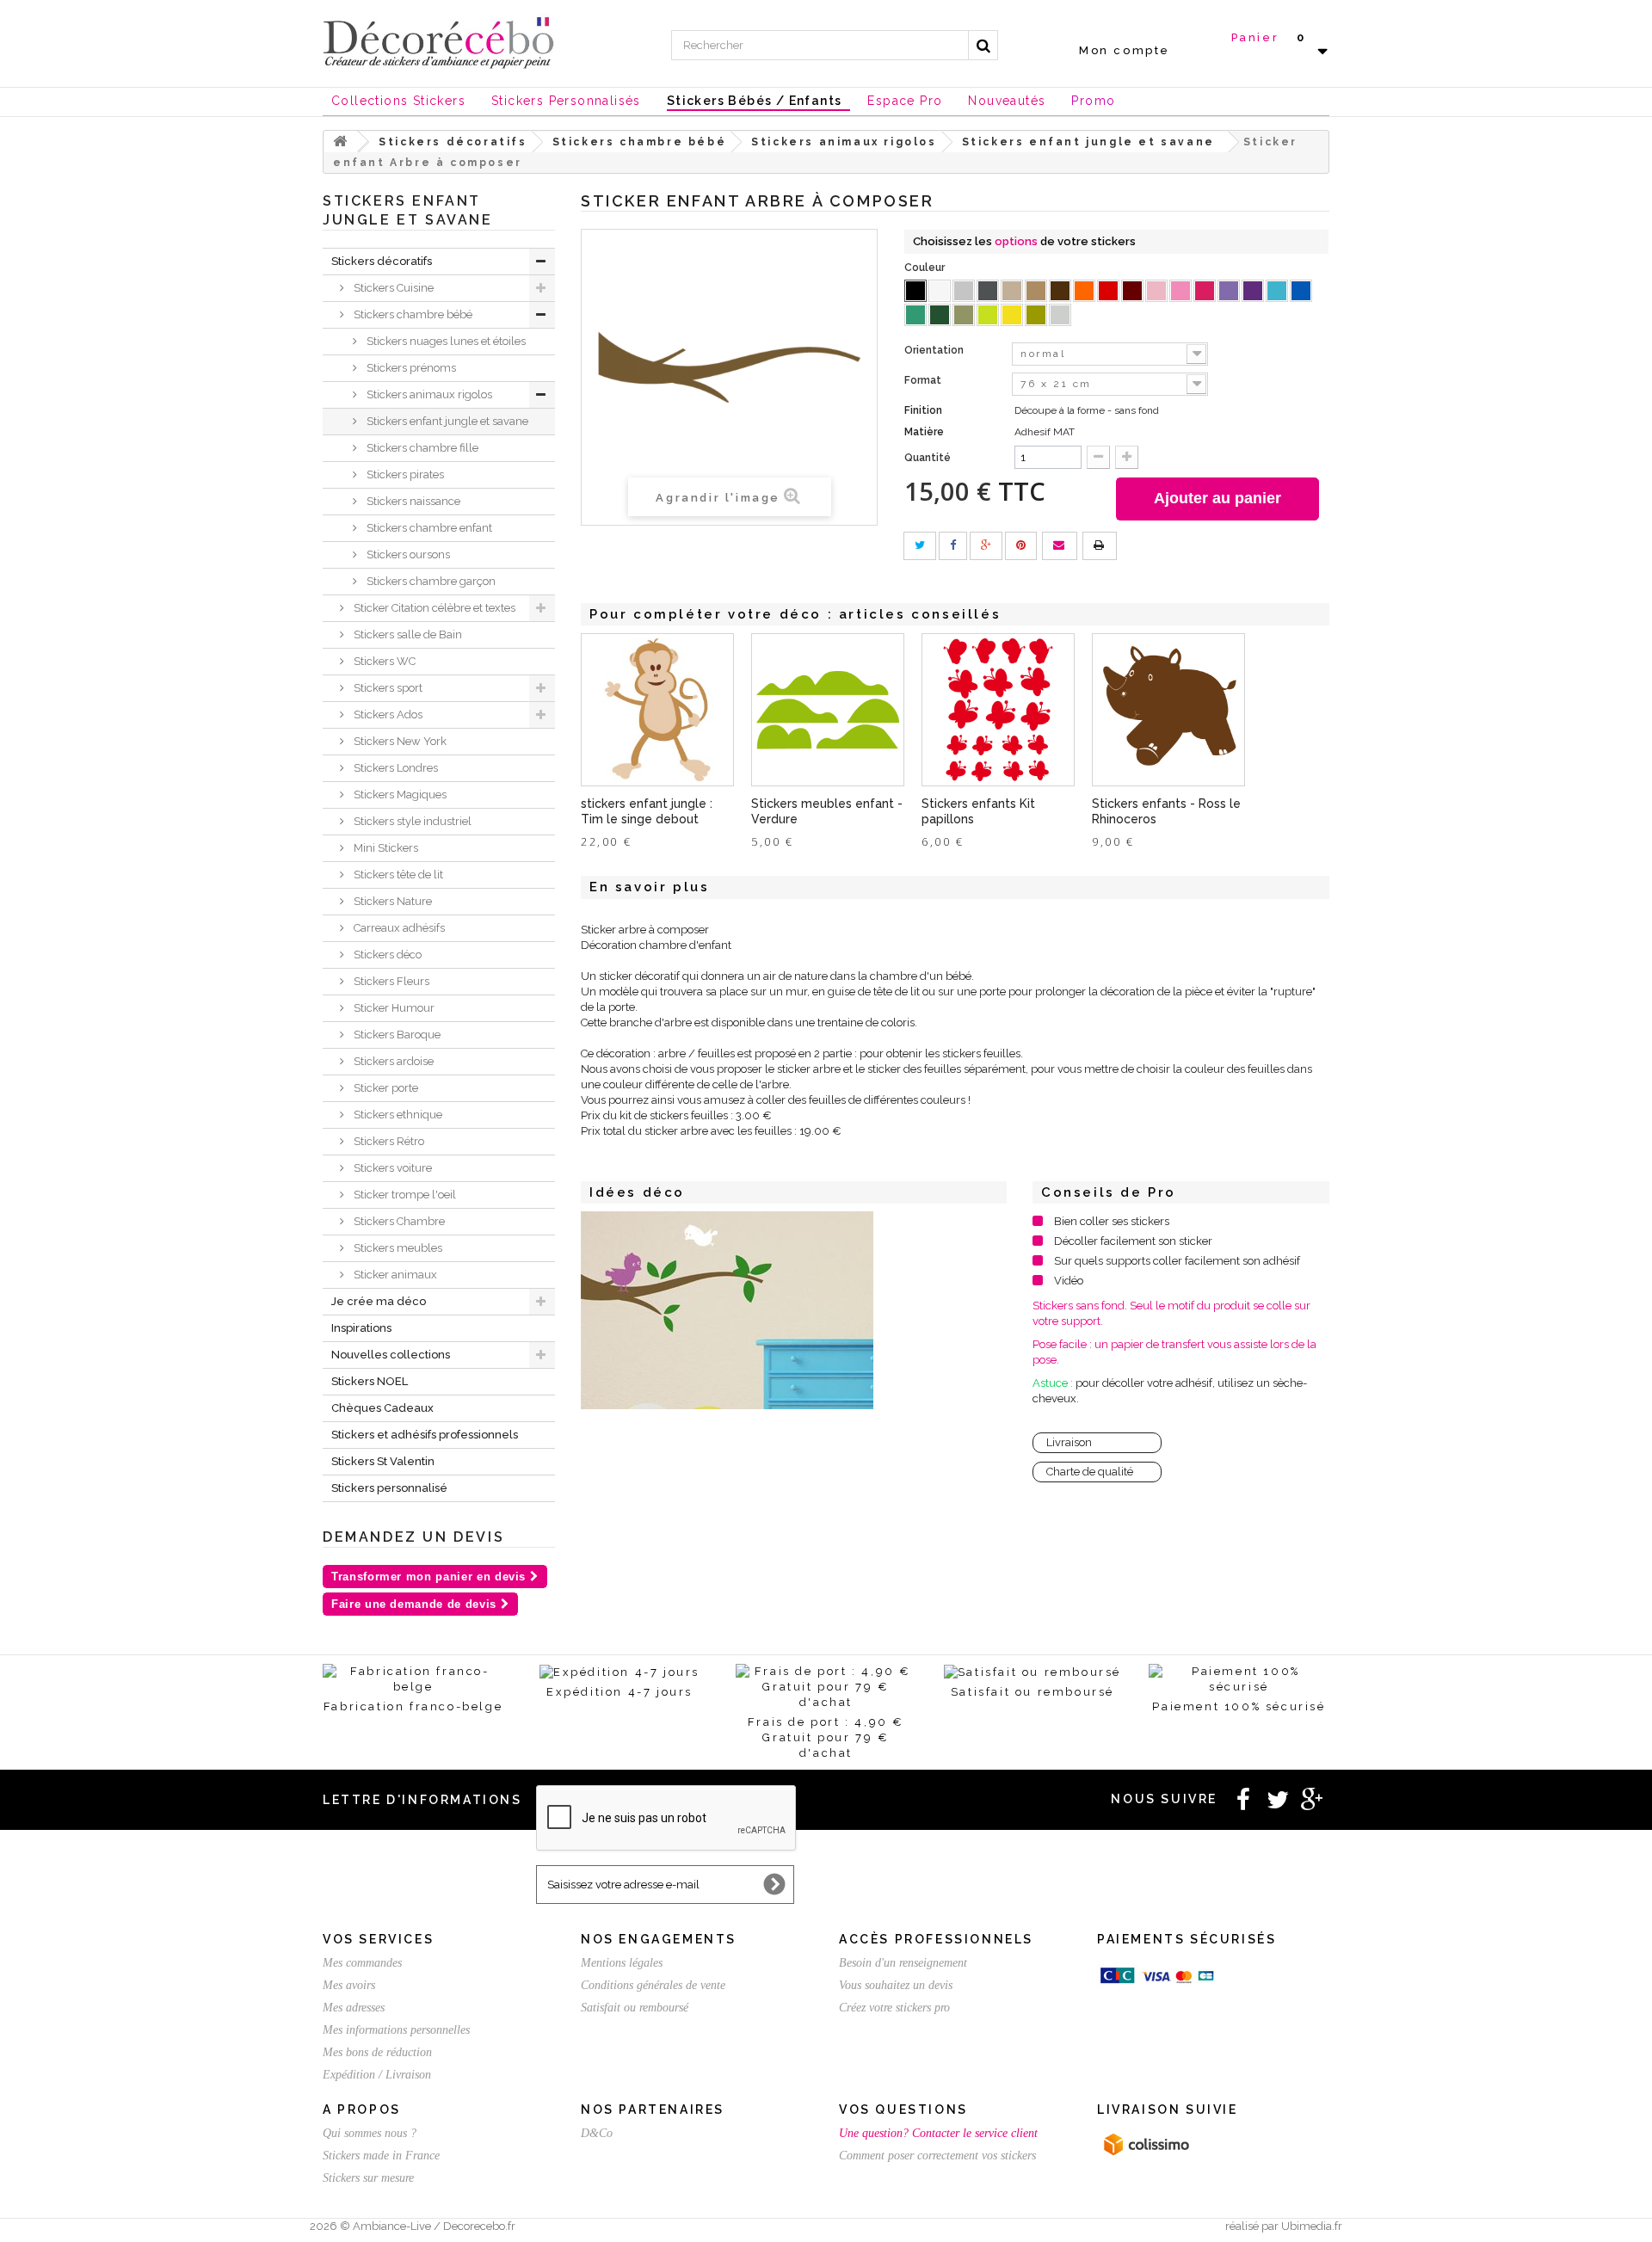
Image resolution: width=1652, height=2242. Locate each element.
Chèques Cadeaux (382, 1408)
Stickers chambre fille (421, 448)
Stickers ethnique (397, 1115)
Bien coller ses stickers (1112, 1221)
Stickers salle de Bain (407, 634)
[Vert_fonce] (940, 315)
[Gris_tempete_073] (988, 291)
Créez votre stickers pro (894, 2008)
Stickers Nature (391, 901)
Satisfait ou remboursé (635, 2008)
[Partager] (953, 546)
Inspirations (361, 1328)
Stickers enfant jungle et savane (446, 421)
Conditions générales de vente (653, 1985)
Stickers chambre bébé (412, 314)
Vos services (378, 1939)
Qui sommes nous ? (370, 2133)
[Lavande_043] (1229, 291)
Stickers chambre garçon (430, 581)
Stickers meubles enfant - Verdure (827, 811)
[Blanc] (940, 291)
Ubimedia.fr (1312, 2226)
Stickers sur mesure (368, 2178)
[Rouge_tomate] (1108, 291)
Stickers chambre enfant (428, 528)
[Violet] (1253, 291)
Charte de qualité (1090, 1472)
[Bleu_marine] (1301, 291)
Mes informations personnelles (396, 2030)
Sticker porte (385, 1088)
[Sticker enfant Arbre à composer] (727, 1310)
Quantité (928, 458)
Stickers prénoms (410, 368)
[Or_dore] (1036, 315)
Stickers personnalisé (389, 1488)
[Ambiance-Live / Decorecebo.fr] (439, 41)
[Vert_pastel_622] (988, 315)
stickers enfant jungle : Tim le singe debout (647, 811)
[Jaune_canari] (1012, 315)
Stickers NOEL (370, 1381)
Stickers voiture (391, 1168)
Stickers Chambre (398, 1221)
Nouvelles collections (391, 1355)
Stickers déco (386, 955)
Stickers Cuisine (392, 288)
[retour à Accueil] (341, 142)
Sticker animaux (394, 1275)
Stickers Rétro (388, 1141)
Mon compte (1125, 50)
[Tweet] (920, 546)
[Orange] (1084, 291)
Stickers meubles (397, 1248)
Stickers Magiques (399, 795)
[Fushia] (1205, 291)
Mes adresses (354, 2008)
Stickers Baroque (396, 1035)
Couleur (926, 268)
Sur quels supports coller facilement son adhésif (1177, 1261)
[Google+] (986, 546)
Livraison (1069, 1442)
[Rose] (1180, 291)
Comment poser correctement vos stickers (937, 2156)
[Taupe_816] (1012, 291)
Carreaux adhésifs (398, 928)
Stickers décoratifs (382, 261)
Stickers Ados (387, 714)
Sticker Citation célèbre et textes (433, 608)
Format (924, 380)
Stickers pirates (404, 474)
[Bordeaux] (1132, 291)
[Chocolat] (1060, 291)
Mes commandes (362, 1963)
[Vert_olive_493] (964, 315)
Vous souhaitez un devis (896, 1985)
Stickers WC (383, 661)
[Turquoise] (915, 315)
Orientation (935, 350)
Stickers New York (399, 741)
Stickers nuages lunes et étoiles (445, 341)
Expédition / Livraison (377, 2075)
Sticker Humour (393, 1008)
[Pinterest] (1021, 546)
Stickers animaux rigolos (428, 394)
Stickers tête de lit (397, 875)
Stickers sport (387, 688)
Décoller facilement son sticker (1133, 1241)
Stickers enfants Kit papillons (978, 811)
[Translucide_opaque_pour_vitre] (1060, 315)
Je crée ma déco (379, 1301)
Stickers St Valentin (383, 1461)
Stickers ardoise (392, 1061)
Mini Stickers (385, 848)
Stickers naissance (412, 501)
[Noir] (915, 291)
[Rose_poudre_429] (1156, 291)
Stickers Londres (395, 768)
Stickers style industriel (411, 821)
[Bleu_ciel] (1277, 291)
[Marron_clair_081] (1036, 291)
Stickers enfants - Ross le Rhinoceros (1166, 811)
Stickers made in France (381, 2156)
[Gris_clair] (964, 291)
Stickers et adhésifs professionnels (425, 1435)
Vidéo (1069, 1281)
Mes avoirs (349, 1985)
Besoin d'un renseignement (903, 1963)
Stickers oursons (407, 554)
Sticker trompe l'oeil (404, 1195)
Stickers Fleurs (390, 981)
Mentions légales (622, 1963)
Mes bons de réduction (377, 2052)
